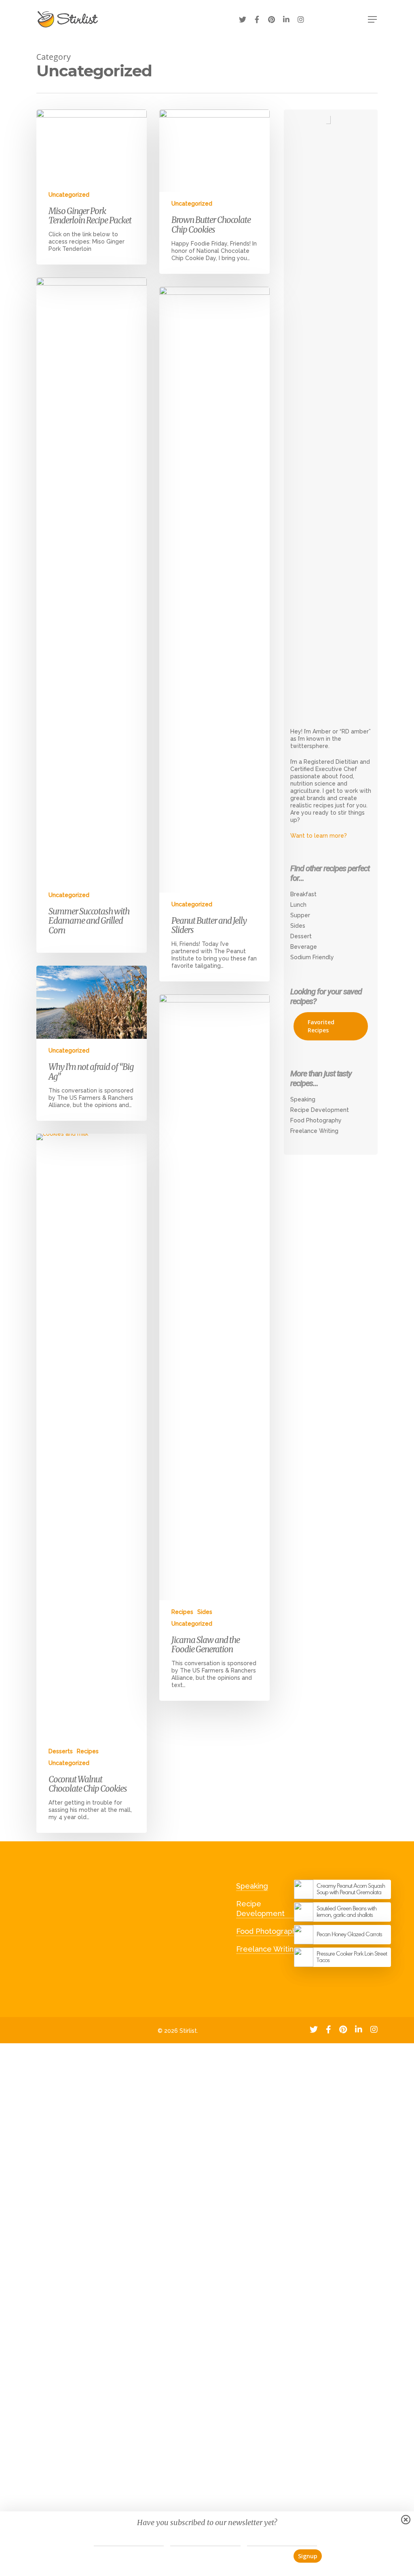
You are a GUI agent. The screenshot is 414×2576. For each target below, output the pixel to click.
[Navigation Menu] (363, 19)
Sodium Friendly (312, 957)
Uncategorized (69, 195)
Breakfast (303, 894)
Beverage (304, 947)
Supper (300, 915)
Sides (205, 1612)
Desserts (61, 1751)
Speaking (303, 1099)
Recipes (182, 1612)
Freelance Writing (314, 1131)
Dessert (301, 936)
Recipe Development (320, 1110)
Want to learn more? (319, 836)
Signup (308, 2556)
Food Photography (316, 1120)
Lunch (298, 905)
